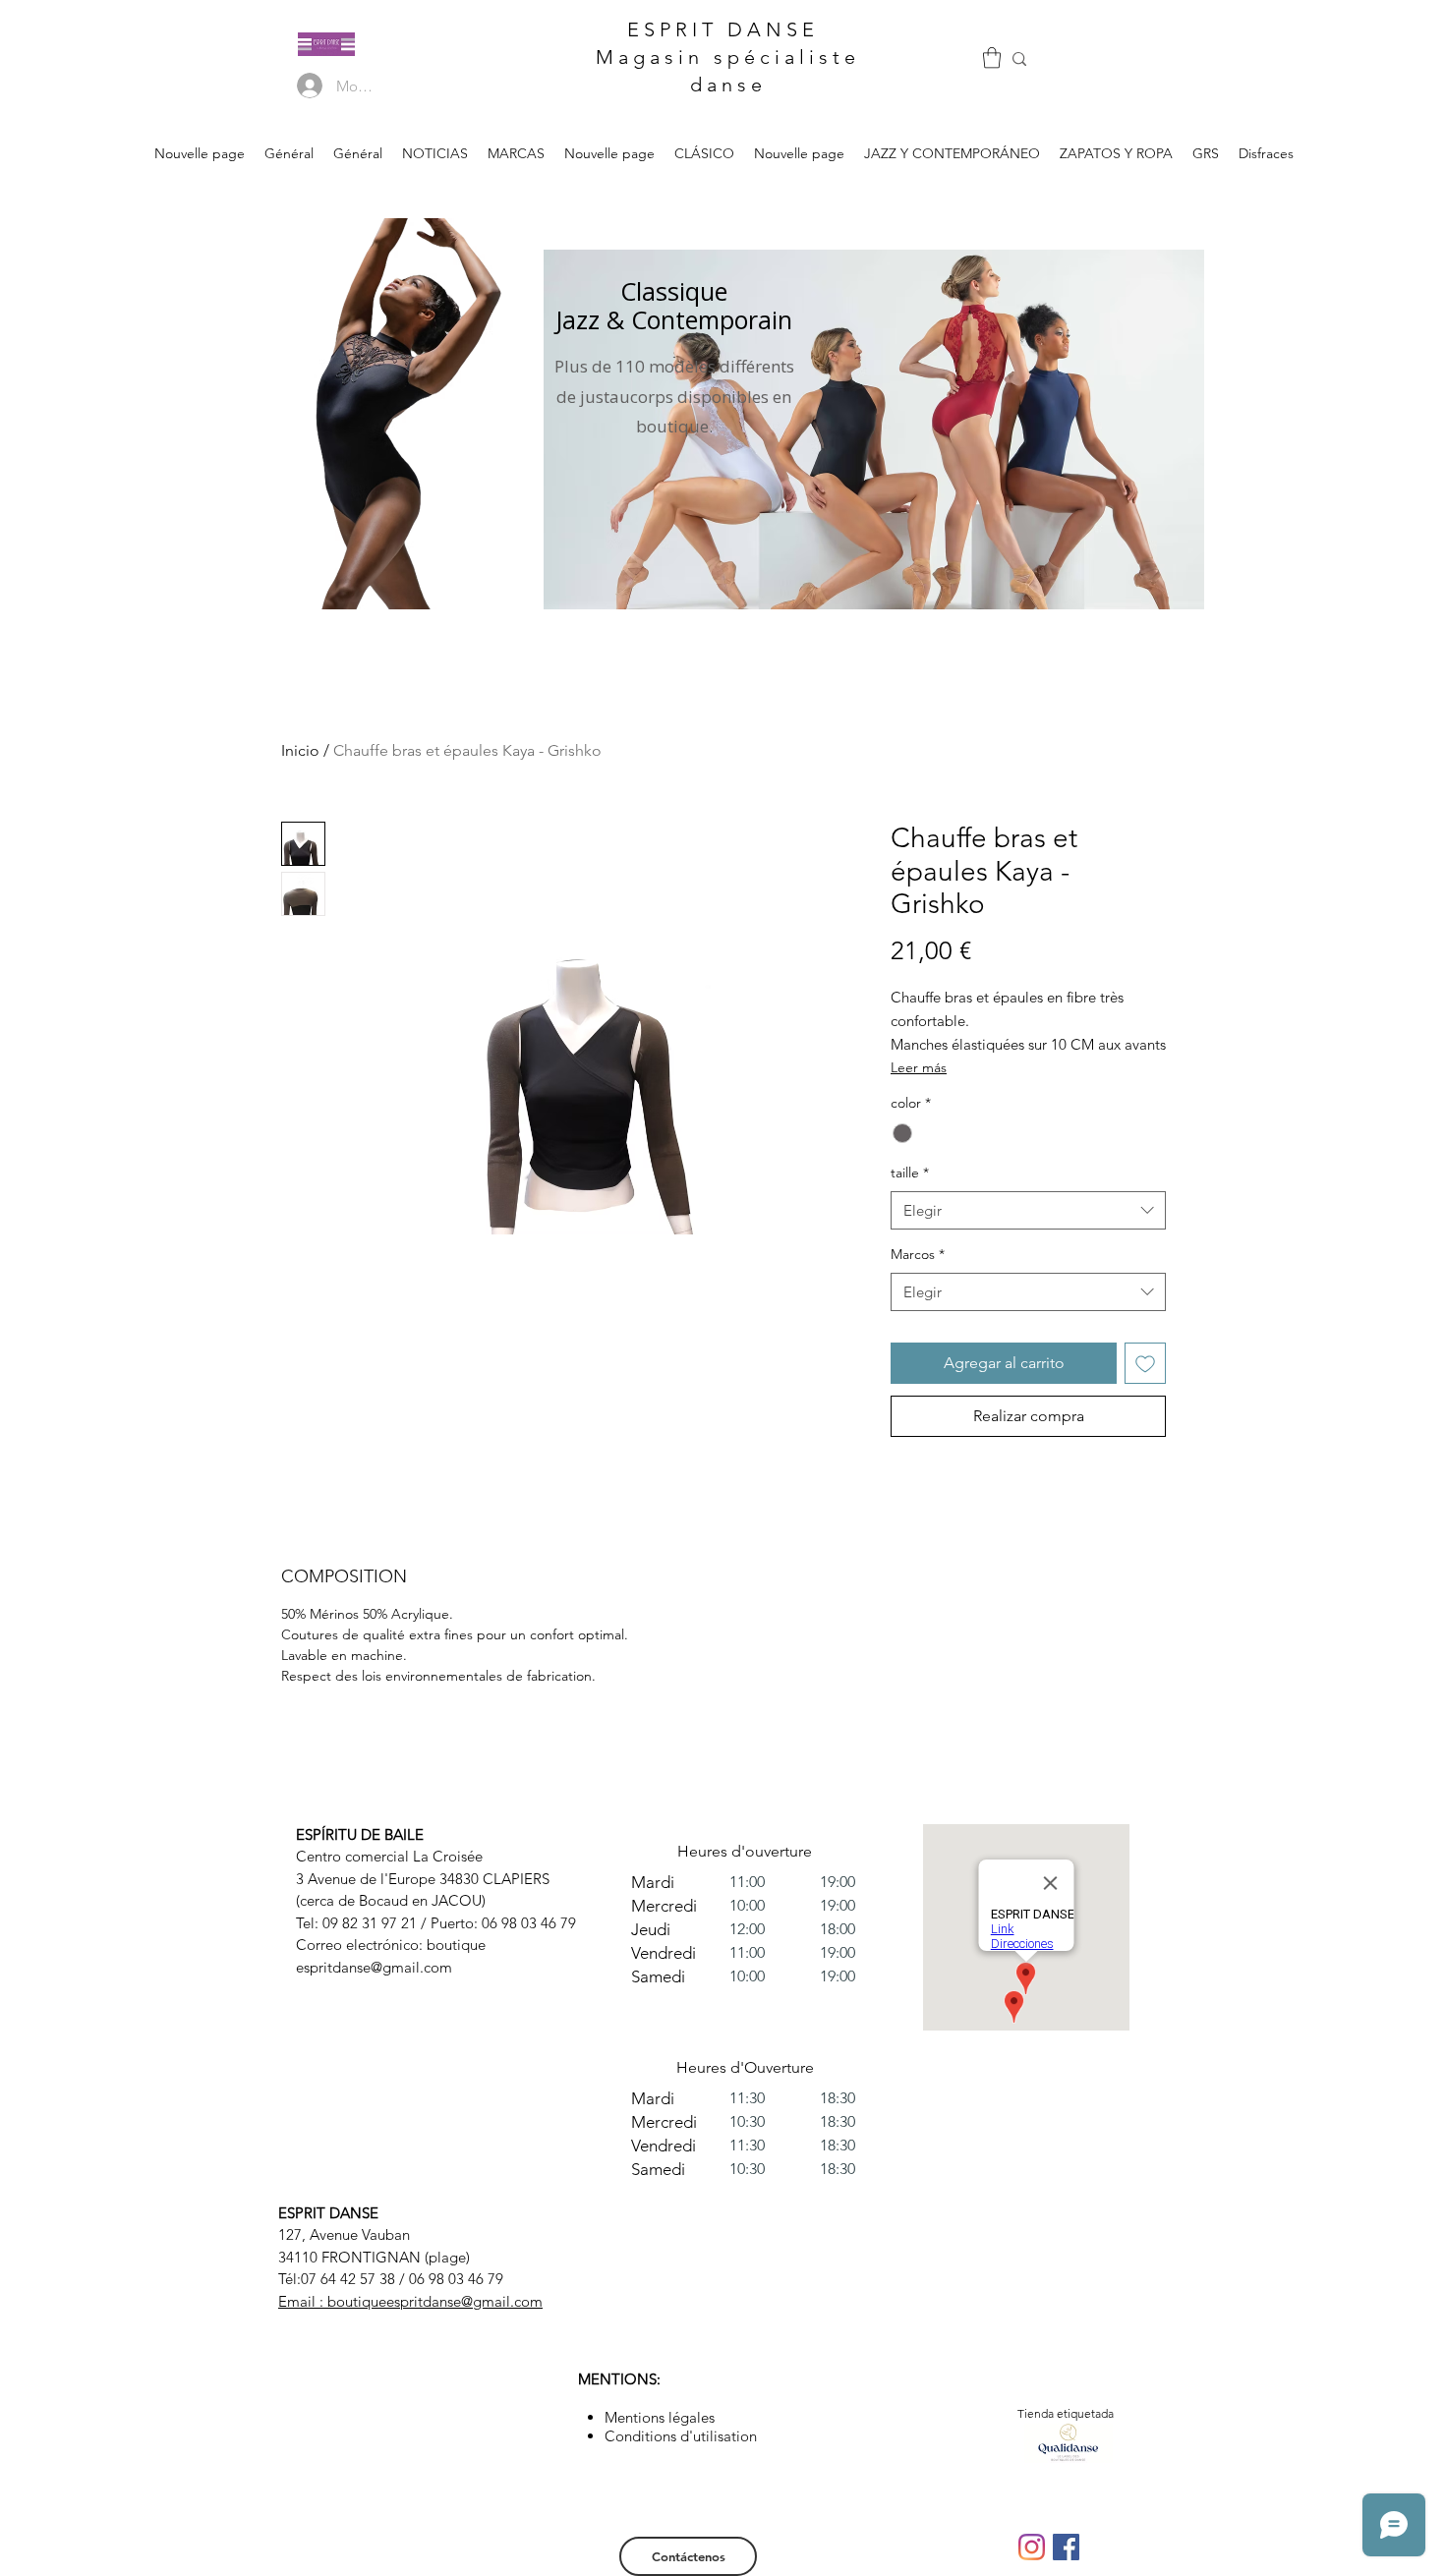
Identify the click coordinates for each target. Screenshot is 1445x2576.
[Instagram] (1032, 2547)
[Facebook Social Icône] (1066, 2547)
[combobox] (1028, 1210)
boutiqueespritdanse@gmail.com (435, 2301)
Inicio (300, 750)
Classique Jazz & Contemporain (674, 305)
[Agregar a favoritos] (1145, 1363)
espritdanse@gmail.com (374, 1967)
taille (910, 1173)
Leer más (919, 1067)
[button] (992, 57)
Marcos (918, 1254)
